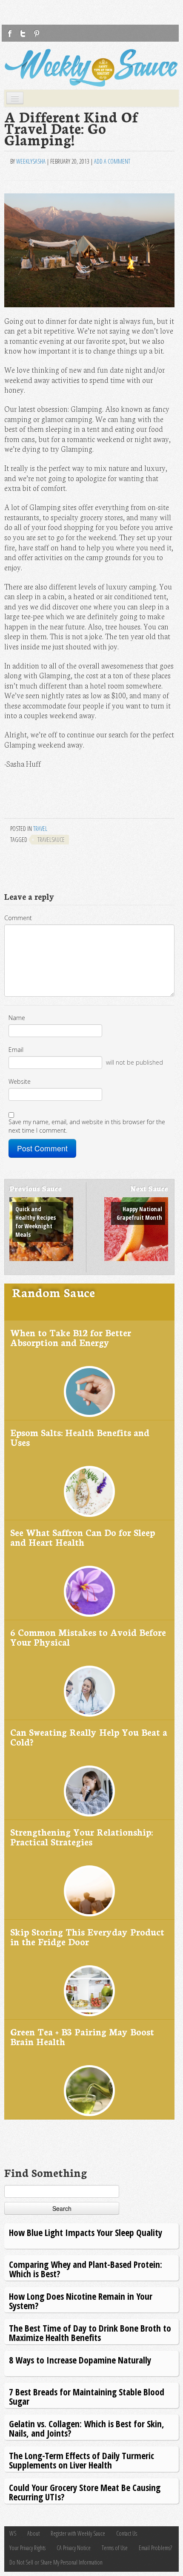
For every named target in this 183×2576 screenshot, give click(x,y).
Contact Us (127, 2533)
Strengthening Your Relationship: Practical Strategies (81, 1837)
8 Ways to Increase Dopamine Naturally (80, 2360)
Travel (40, 829)
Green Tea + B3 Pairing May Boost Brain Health (82, 2036)
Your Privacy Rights (27, 2548)
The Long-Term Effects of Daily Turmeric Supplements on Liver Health (81, 2460)
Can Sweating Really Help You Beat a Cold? (89, 1737)
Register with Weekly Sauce (78, 2533)
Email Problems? (155, 2548)
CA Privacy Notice (74, 2548)
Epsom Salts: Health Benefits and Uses (80, 1437)
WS (13, 2533)
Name (17, 1018)
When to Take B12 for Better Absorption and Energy (71, 1337)
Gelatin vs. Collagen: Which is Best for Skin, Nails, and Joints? (87, 2428)
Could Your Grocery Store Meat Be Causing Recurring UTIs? (85, 2492)
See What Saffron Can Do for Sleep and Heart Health (83, 1537)
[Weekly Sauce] (91, 68)
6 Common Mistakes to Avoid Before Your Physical (88, 1637)
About (33, 2533)
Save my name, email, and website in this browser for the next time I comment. (87, 1126)
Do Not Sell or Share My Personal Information (56, 2562)
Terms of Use (115, 2548)
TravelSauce (51, 840)
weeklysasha (31, 161)
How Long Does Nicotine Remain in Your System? (81, 2301)
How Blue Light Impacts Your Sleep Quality (86, 2232)
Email (16, 1050)
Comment (18, 918)
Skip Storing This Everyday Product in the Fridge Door (87, 1937)
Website (20, 1081)
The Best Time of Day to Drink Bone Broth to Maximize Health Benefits (90, 2333)
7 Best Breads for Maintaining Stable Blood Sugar (87, 2396)
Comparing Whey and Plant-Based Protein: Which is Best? (86, 2269)
